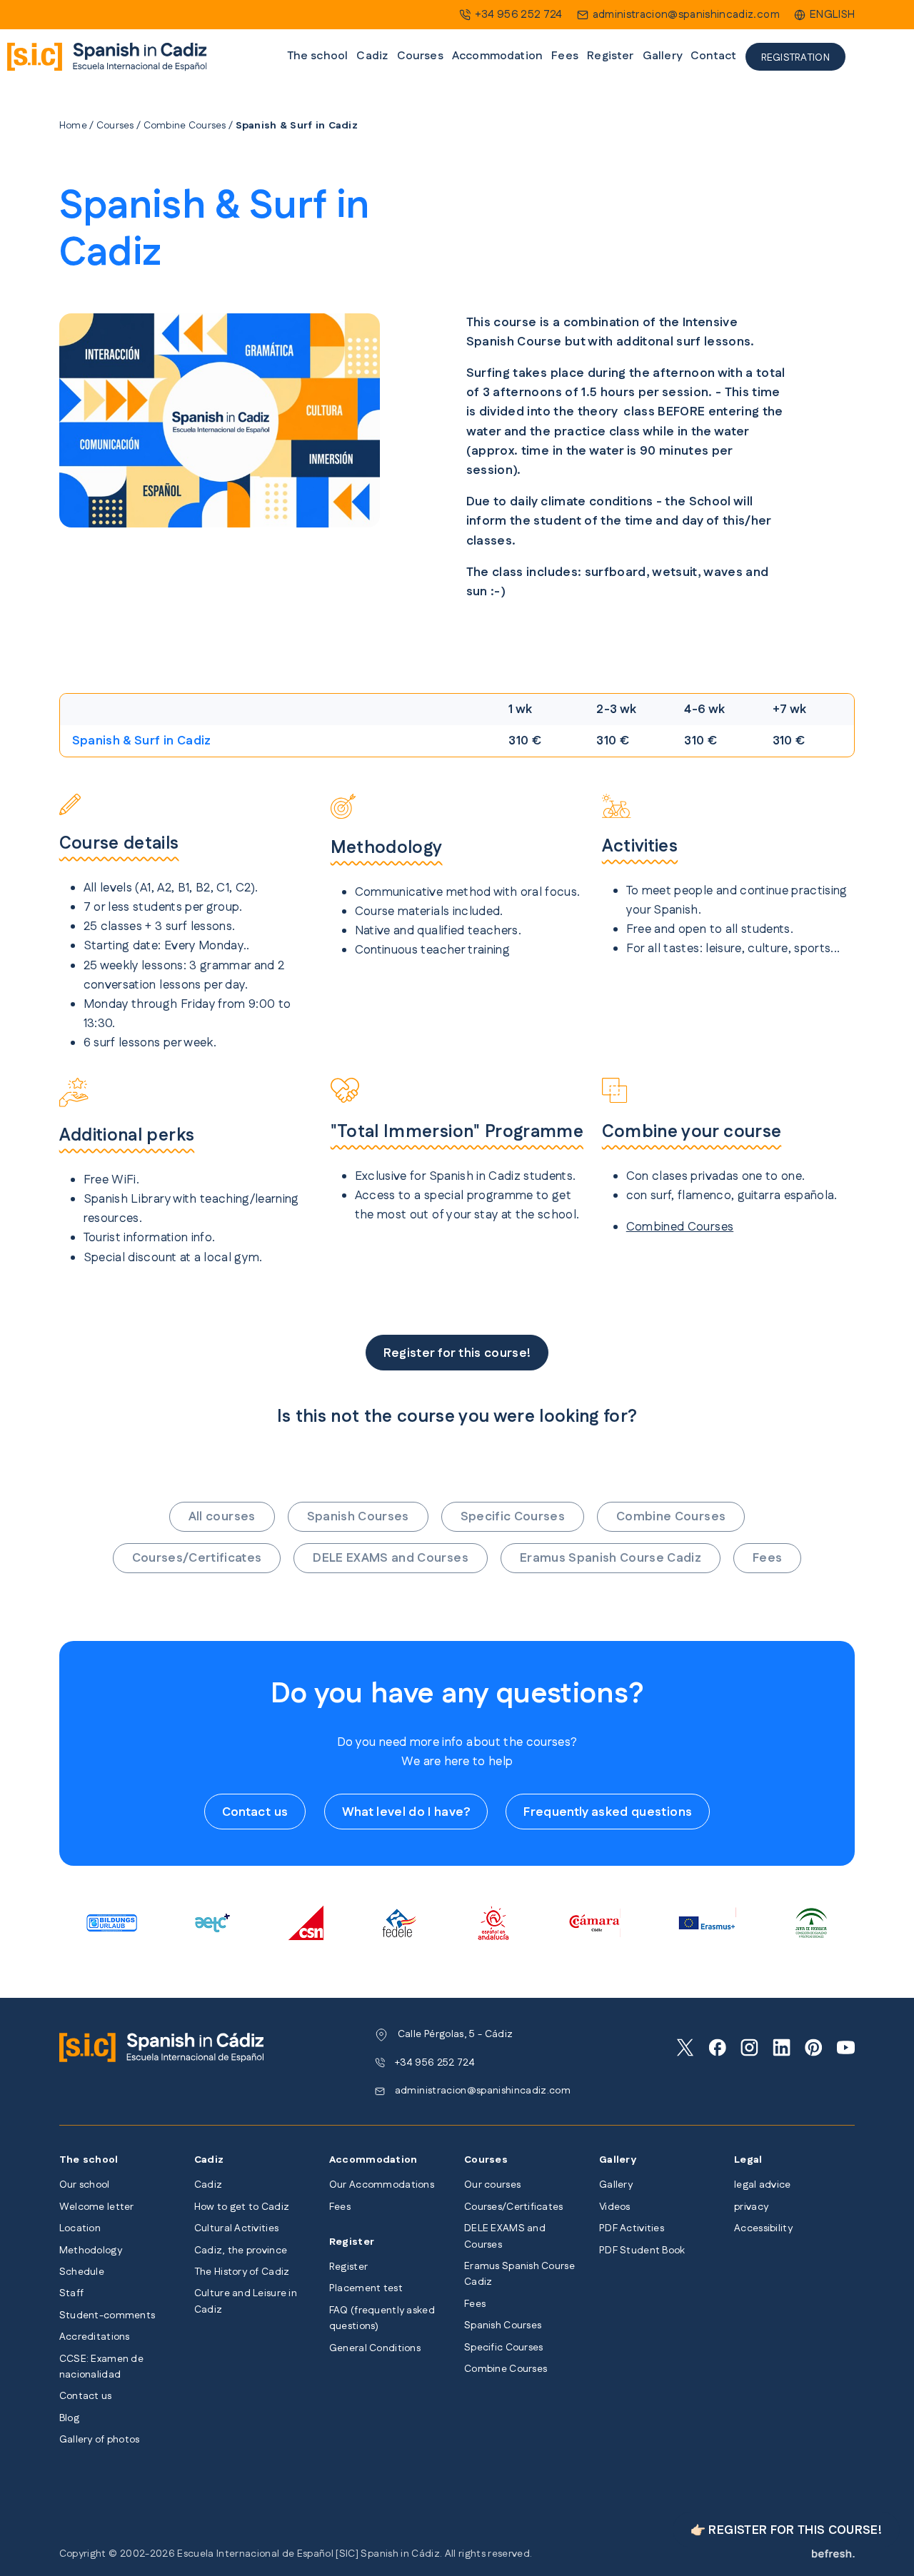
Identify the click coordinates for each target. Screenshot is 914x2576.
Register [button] (610, 56)
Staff (71, 2293)
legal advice (762, 2185)
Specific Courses (513, 1517)
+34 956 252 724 (519, 15)
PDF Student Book (642, 2251)
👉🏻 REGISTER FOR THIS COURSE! (786, 2530)
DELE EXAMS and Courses (390, 1558)
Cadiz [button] (372, 56)
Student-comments (107, 2315)
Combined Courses (680, 1227)
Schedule (82, 2272)
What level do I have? (406, 1812)
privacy (751, 2207)
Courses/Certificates (197, 1558)
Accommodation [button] (497, 56)
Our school (85, 2185)
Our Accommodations (382, 2185)
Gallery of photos (100, 2440)
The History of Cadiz (242, 2272)
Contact (713, 56)
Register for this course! (457, 1353)
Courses (115, 126)
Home (73, 126)
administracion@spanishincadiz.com (686, 15)
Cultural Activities (236, 2228)
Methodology (91, 2251)
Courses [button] (420, 56)
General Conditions (375, 2348)
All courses (222, 1517)
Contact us (255, 1812)
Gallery (616, 2185)
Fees (565, 56)
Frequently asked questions (608, 1812)
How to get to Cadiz (242, 2207)
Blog (69, 2418)
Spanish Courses (358, 1517)
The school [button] (318, 56)
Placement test (366, 2288)
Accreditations (95, 2337)
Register (348, 2267)
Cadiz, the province (241, 2251)
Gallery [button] (662, 56)
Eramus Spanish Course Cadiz (611, 1558)
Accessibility (763, 2228)
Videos (615, 2207)
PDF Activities (632, 2228)
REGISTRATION (795, 58)
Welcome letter (97, 2207)
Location (80, 2228)
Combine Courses (185, 126)
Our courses (492, 2185)
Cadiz (208, 2185)
